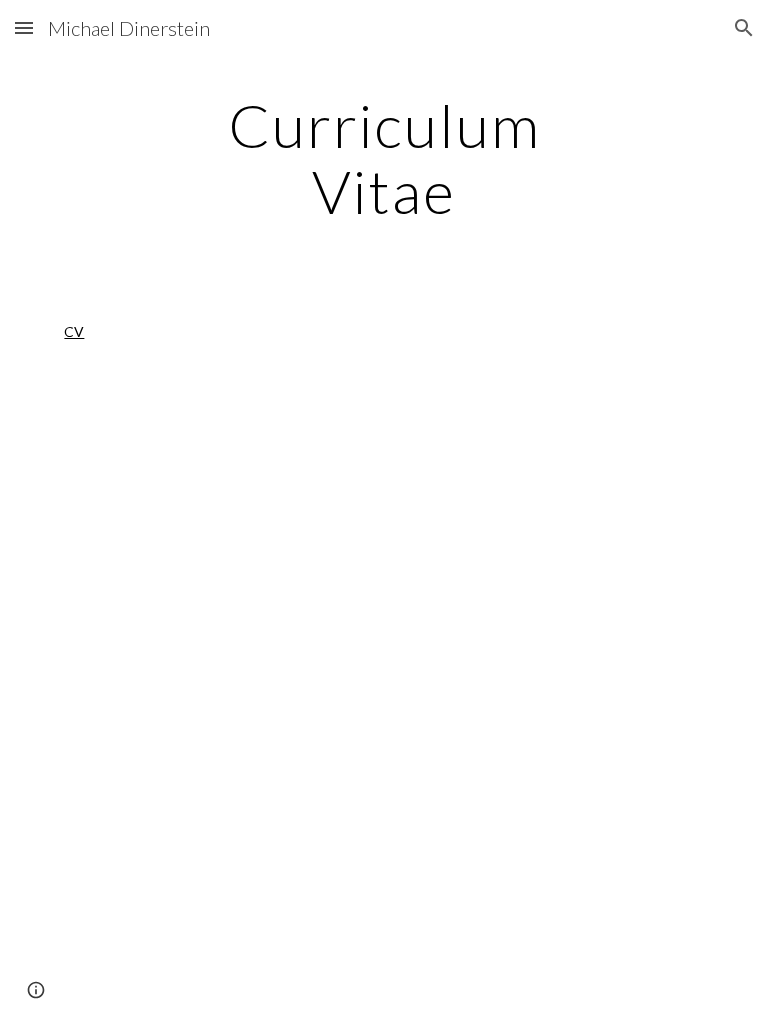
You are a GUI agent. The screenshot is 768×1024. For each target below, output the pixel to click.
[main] (383, 158)
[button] (24, 27)
